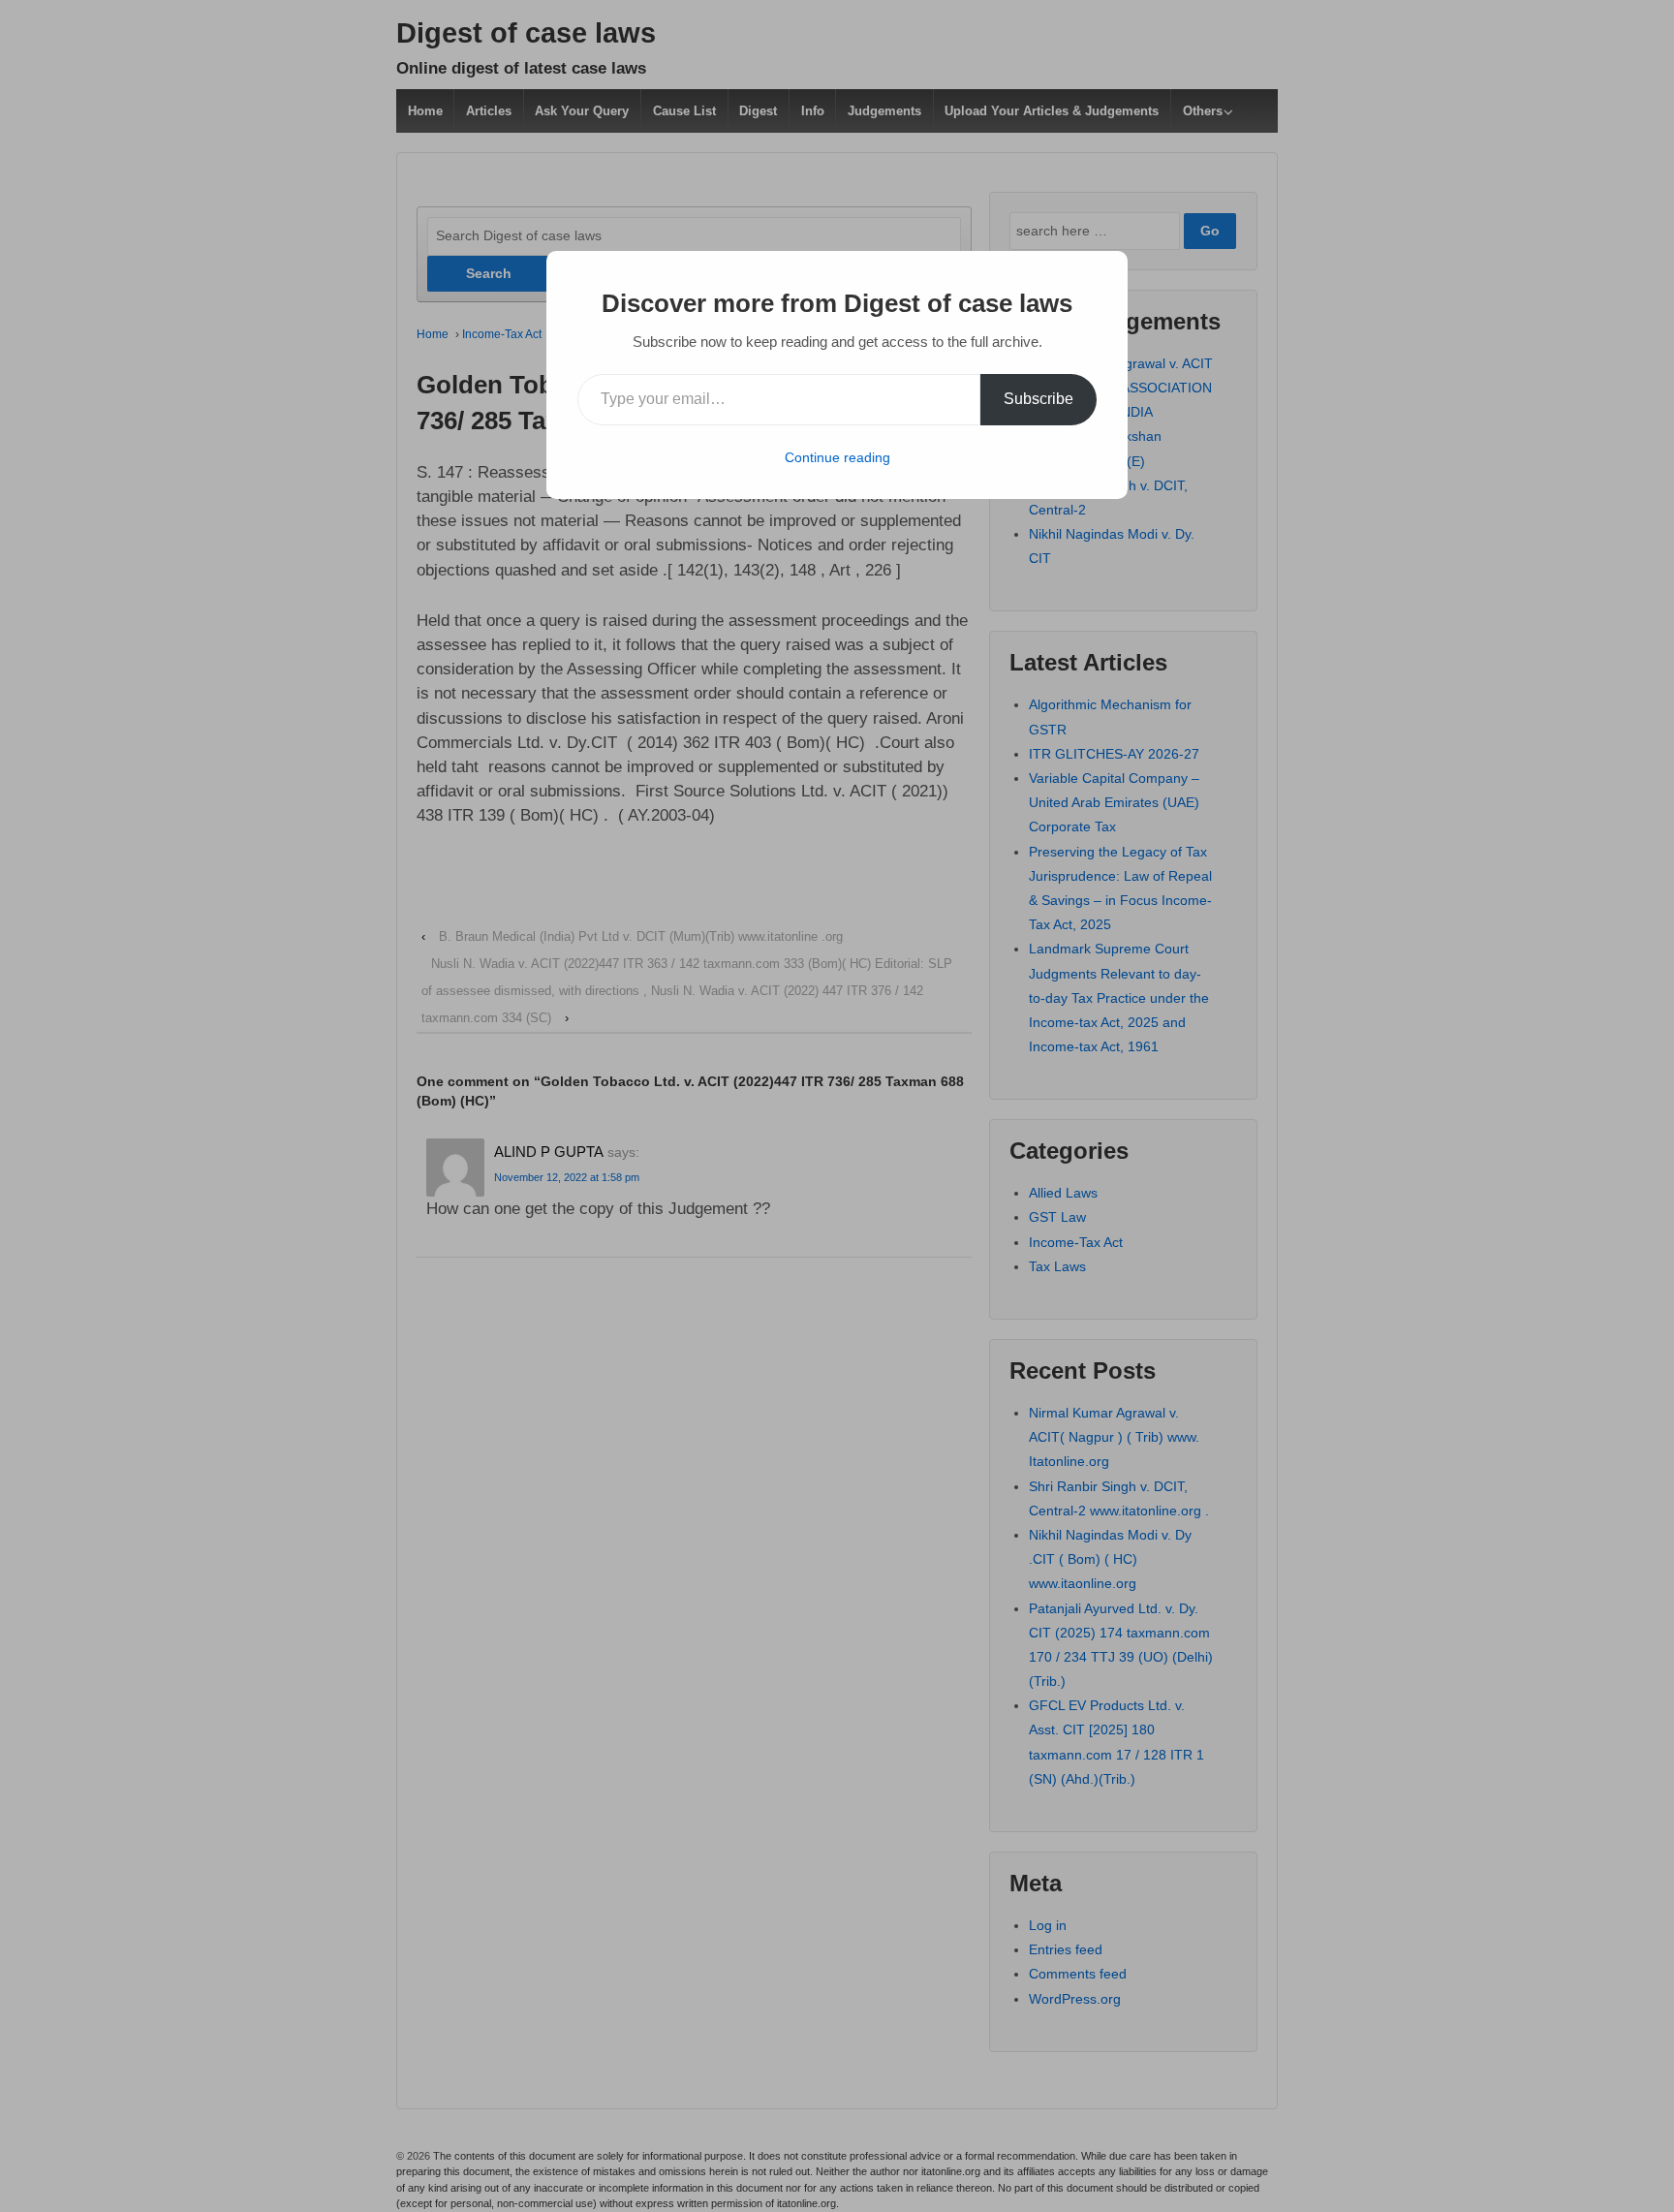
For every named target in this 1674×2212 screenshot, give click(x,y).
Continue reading (837, 457)
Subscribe (1038, 399)
